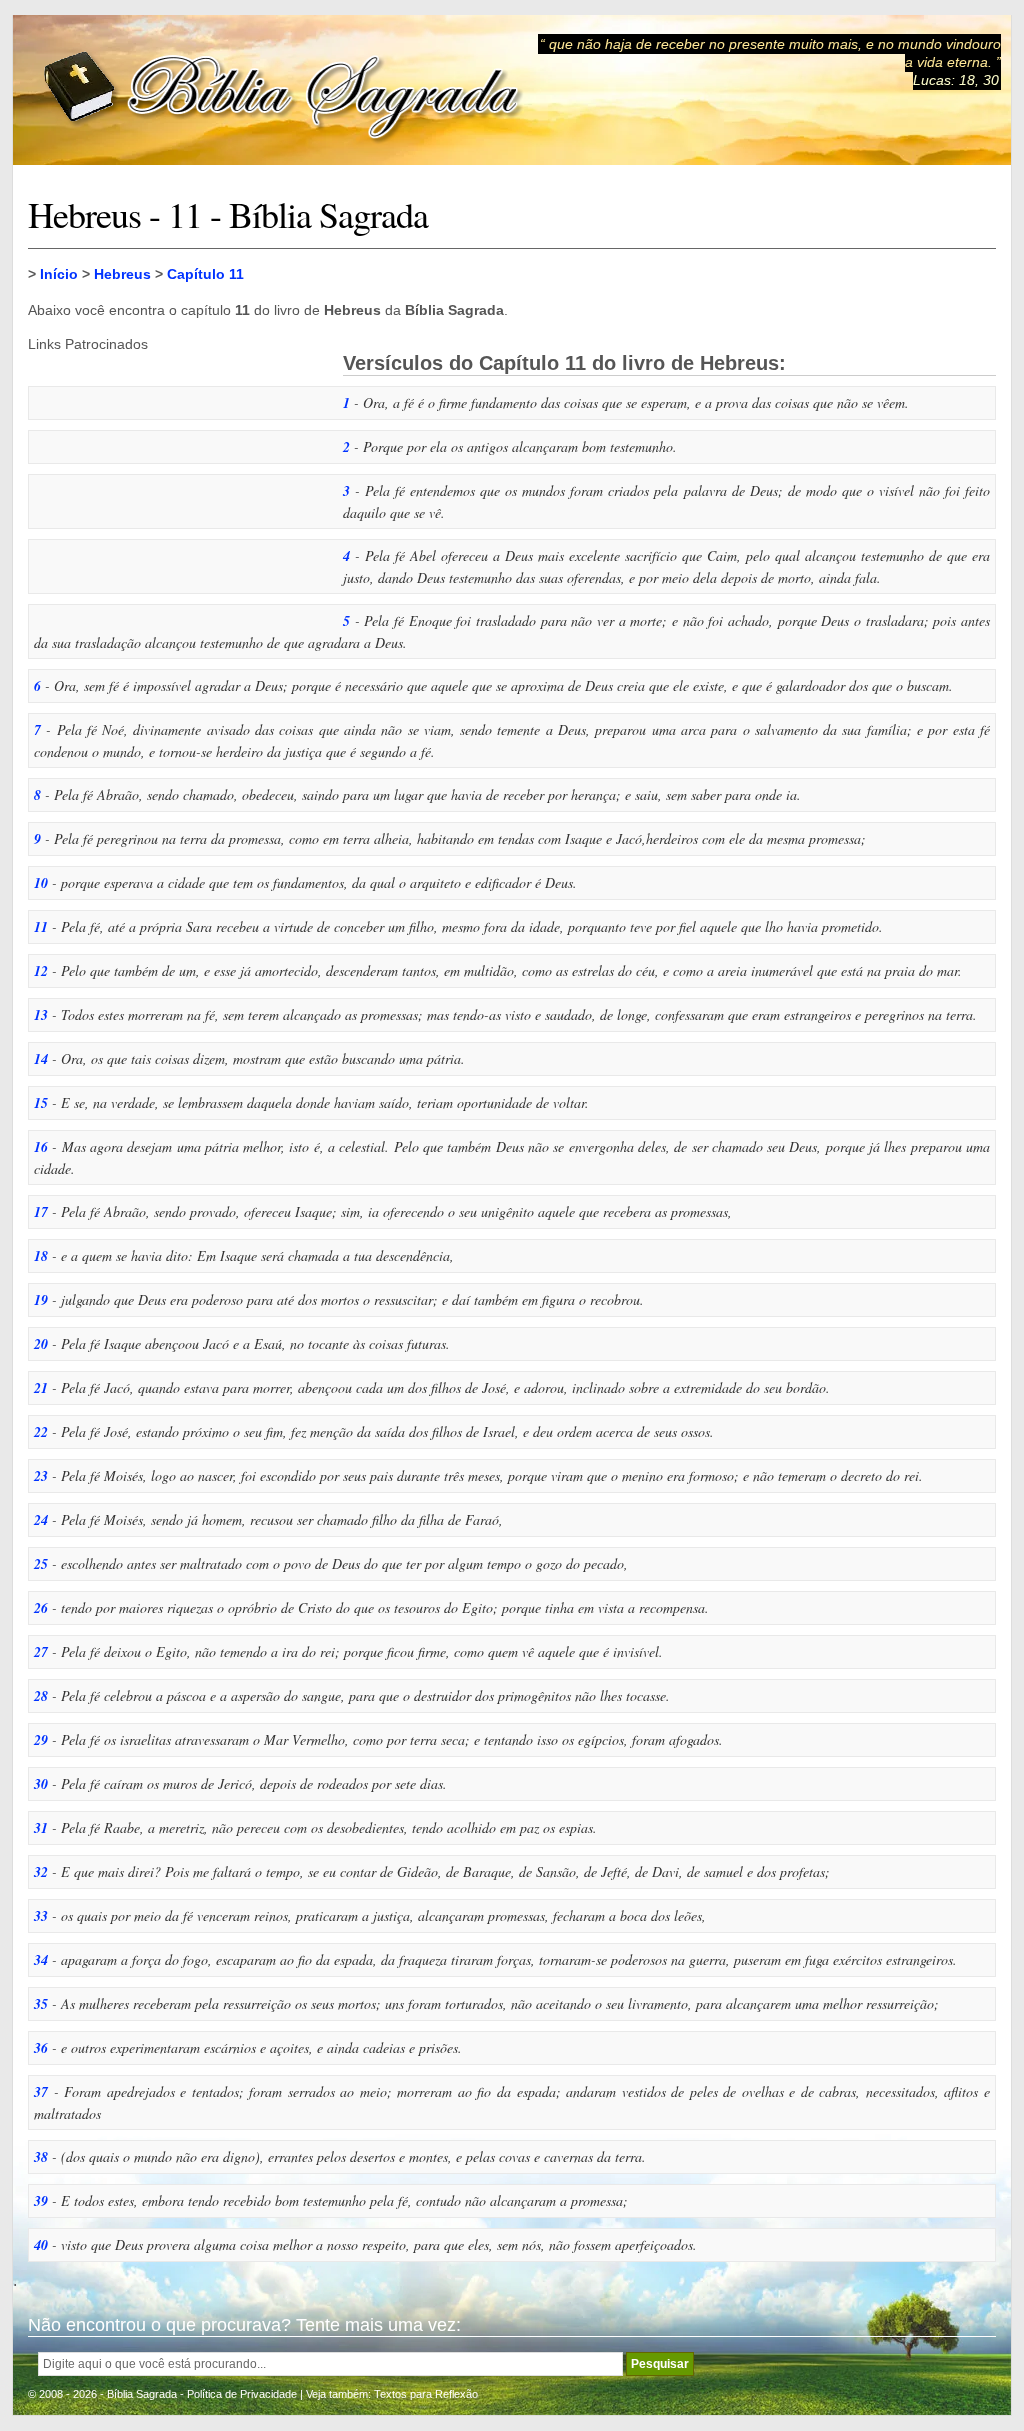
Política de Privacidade (242, 2394)
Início (59, 274)
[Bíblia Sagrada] (283, 90)
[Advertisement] (178, 477)
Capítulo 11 (205, 274)
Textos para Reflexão (426, 2394)
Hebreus (122, 274)
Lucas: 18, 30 (956, 80)
